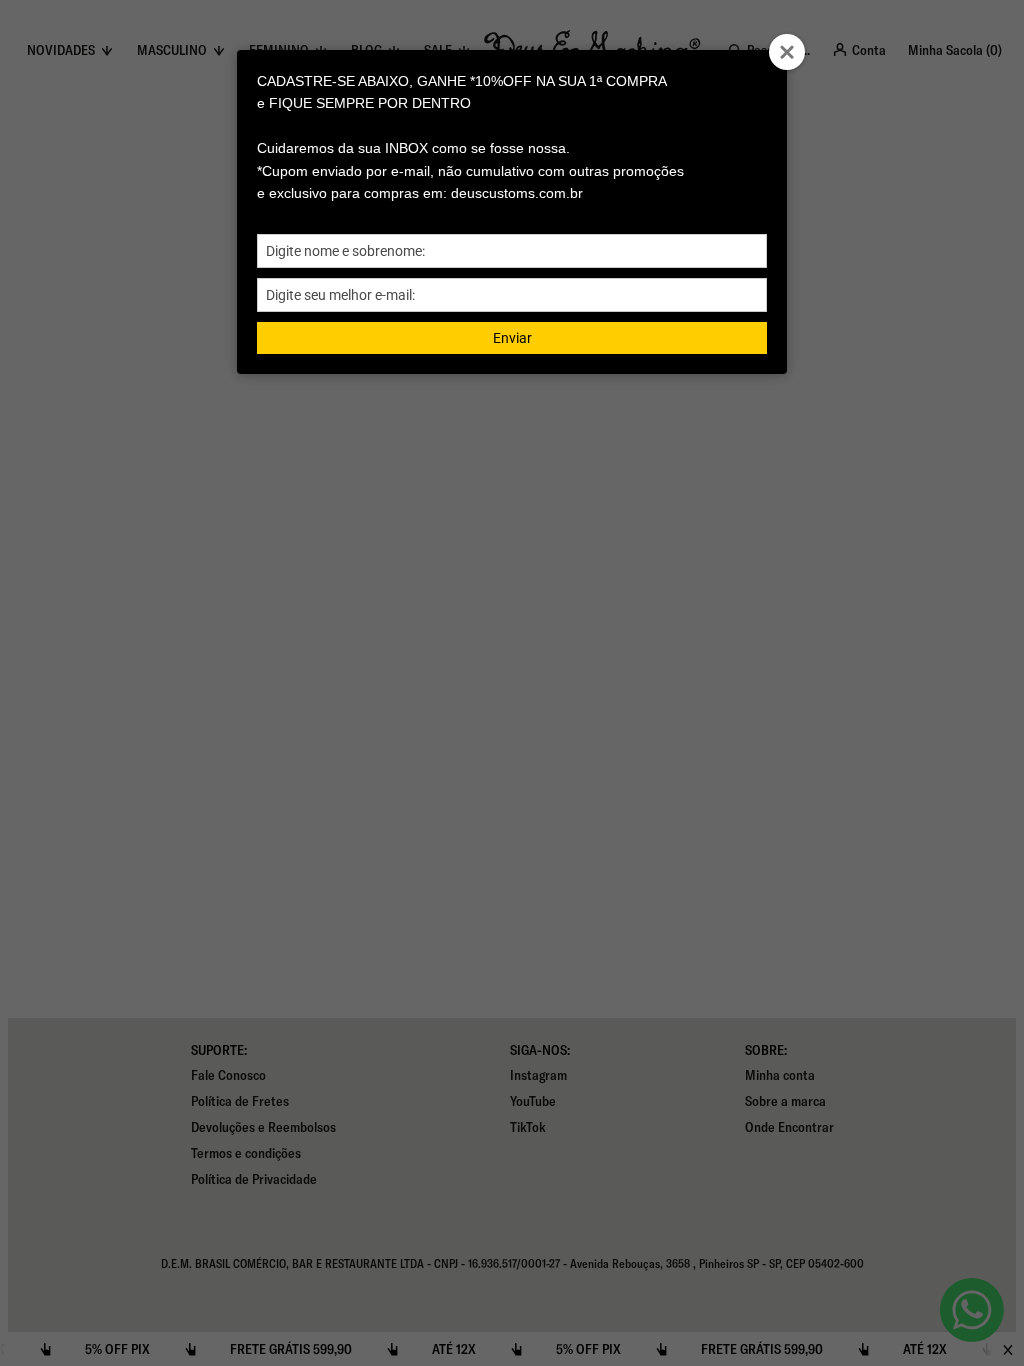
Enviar (512, 338)
